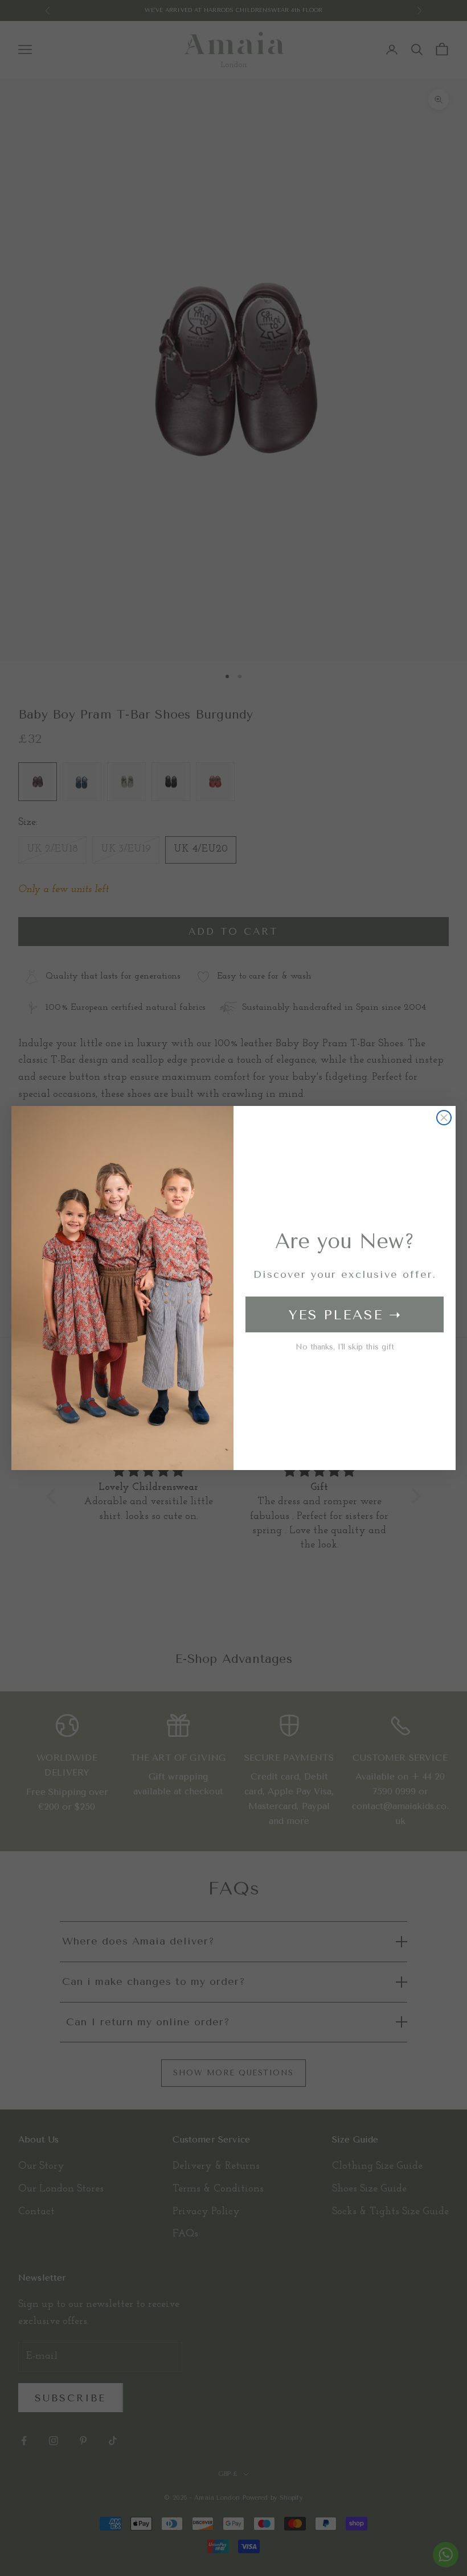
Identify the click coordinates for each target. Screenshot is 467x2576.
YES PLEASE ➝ (345, 1315)
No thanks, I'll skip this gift (345, 1347)
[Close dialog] (444, 1118)
